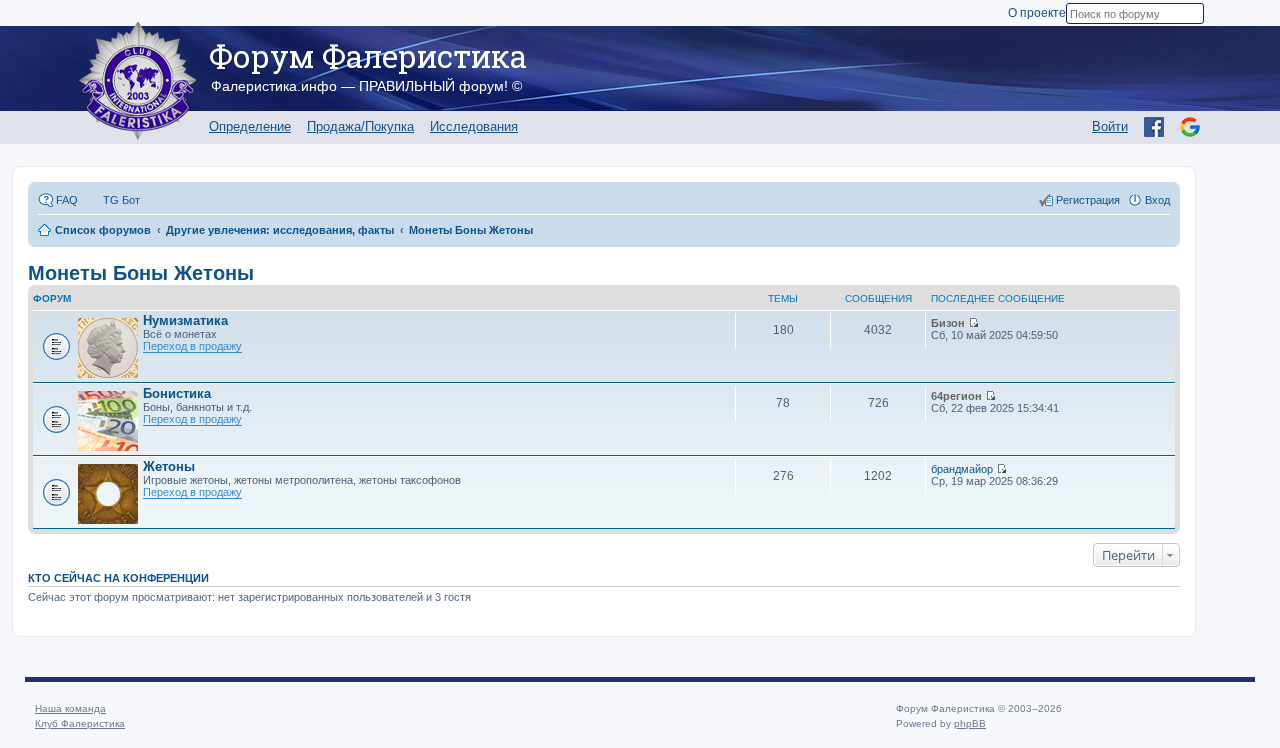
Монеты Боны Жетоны (141, 273)
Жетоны (169, 466)
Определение (250, 126)
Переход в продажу (192, 346)
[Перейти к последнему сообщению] (973, 323)
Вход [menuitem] (1157, 200)
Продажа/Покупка (360, 126)
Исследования (474, 126)
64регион (956, 396)
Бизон (948, 323)
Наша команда (70, 708)
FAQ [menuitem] (67, 200)
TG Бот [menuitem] (121, 200)
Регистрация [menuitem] (1088, 200)
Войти (1110, 126)
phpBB (970, 723)
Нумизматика (185, 320)
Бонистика (177, 393)
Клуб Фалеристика (80, 723)
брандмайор (962, 469)
